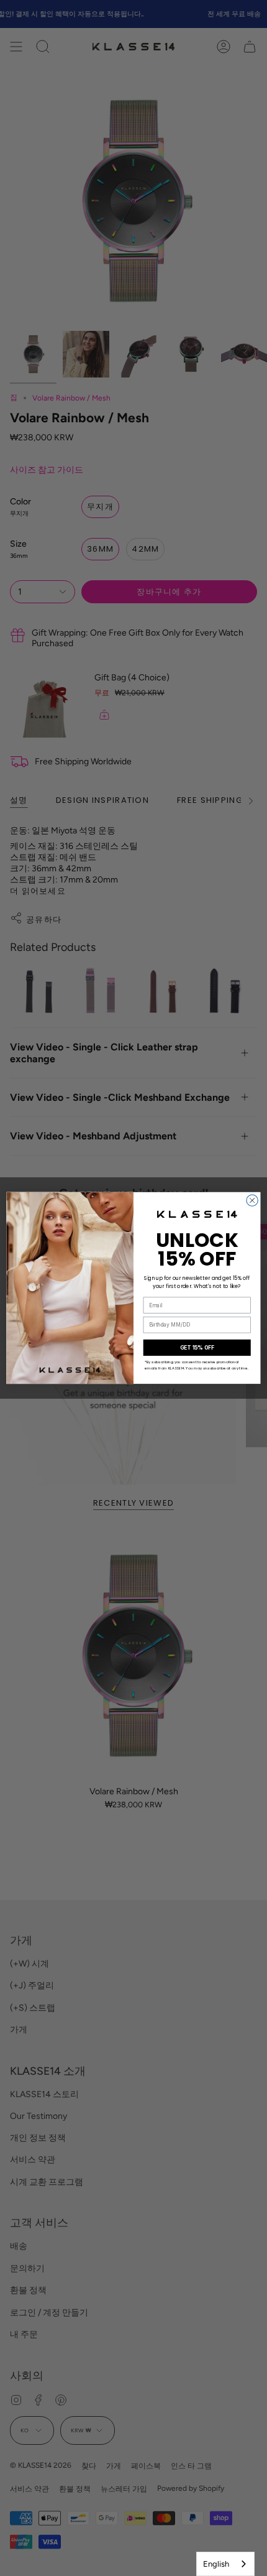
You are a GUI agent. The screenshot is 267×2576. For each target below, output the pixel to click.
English (216, 2564)
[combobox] (225, 2564)
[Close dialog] (252, 1200)
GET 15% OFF (197, 1348)
